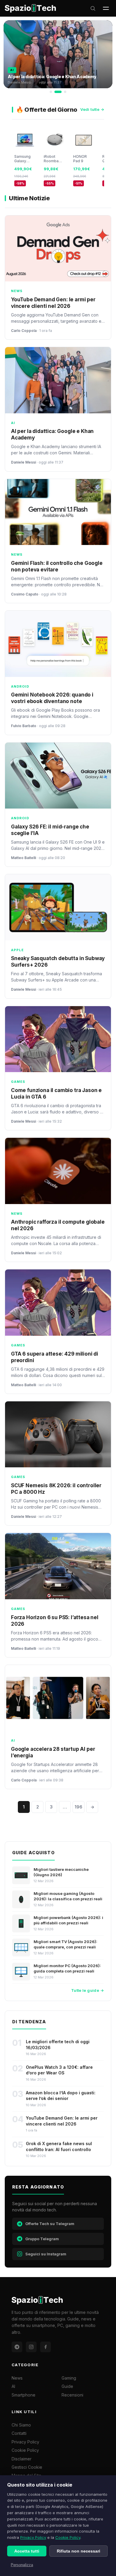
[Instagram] (31, 2347)
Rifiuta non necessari (79, 2551)
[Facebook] (46, 2347)
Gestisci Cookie (27, 2467)
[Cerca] (93, 8)
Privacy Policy (33, 2537)
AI (13, 2386)
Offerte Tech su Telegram (50, 2224)
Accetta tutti (27, 2551)
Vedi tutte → (92, 109)
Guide (67, 2386)
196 (79, 1807)
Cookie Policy (68, 2537)
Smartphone (23, 2395)
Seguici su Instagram (46, 2254)
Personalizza (22, 2565)
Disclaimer (22, 2459)
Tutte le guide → (87, 1990)
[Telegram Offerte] (17, 2347)
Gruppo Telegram (42, 2239)
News (17, 2378)
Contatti (19, 2433)
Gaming (69, 2378)
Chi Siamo (21, 2425)
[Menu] (106, 8)
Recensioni (72, 2395)
